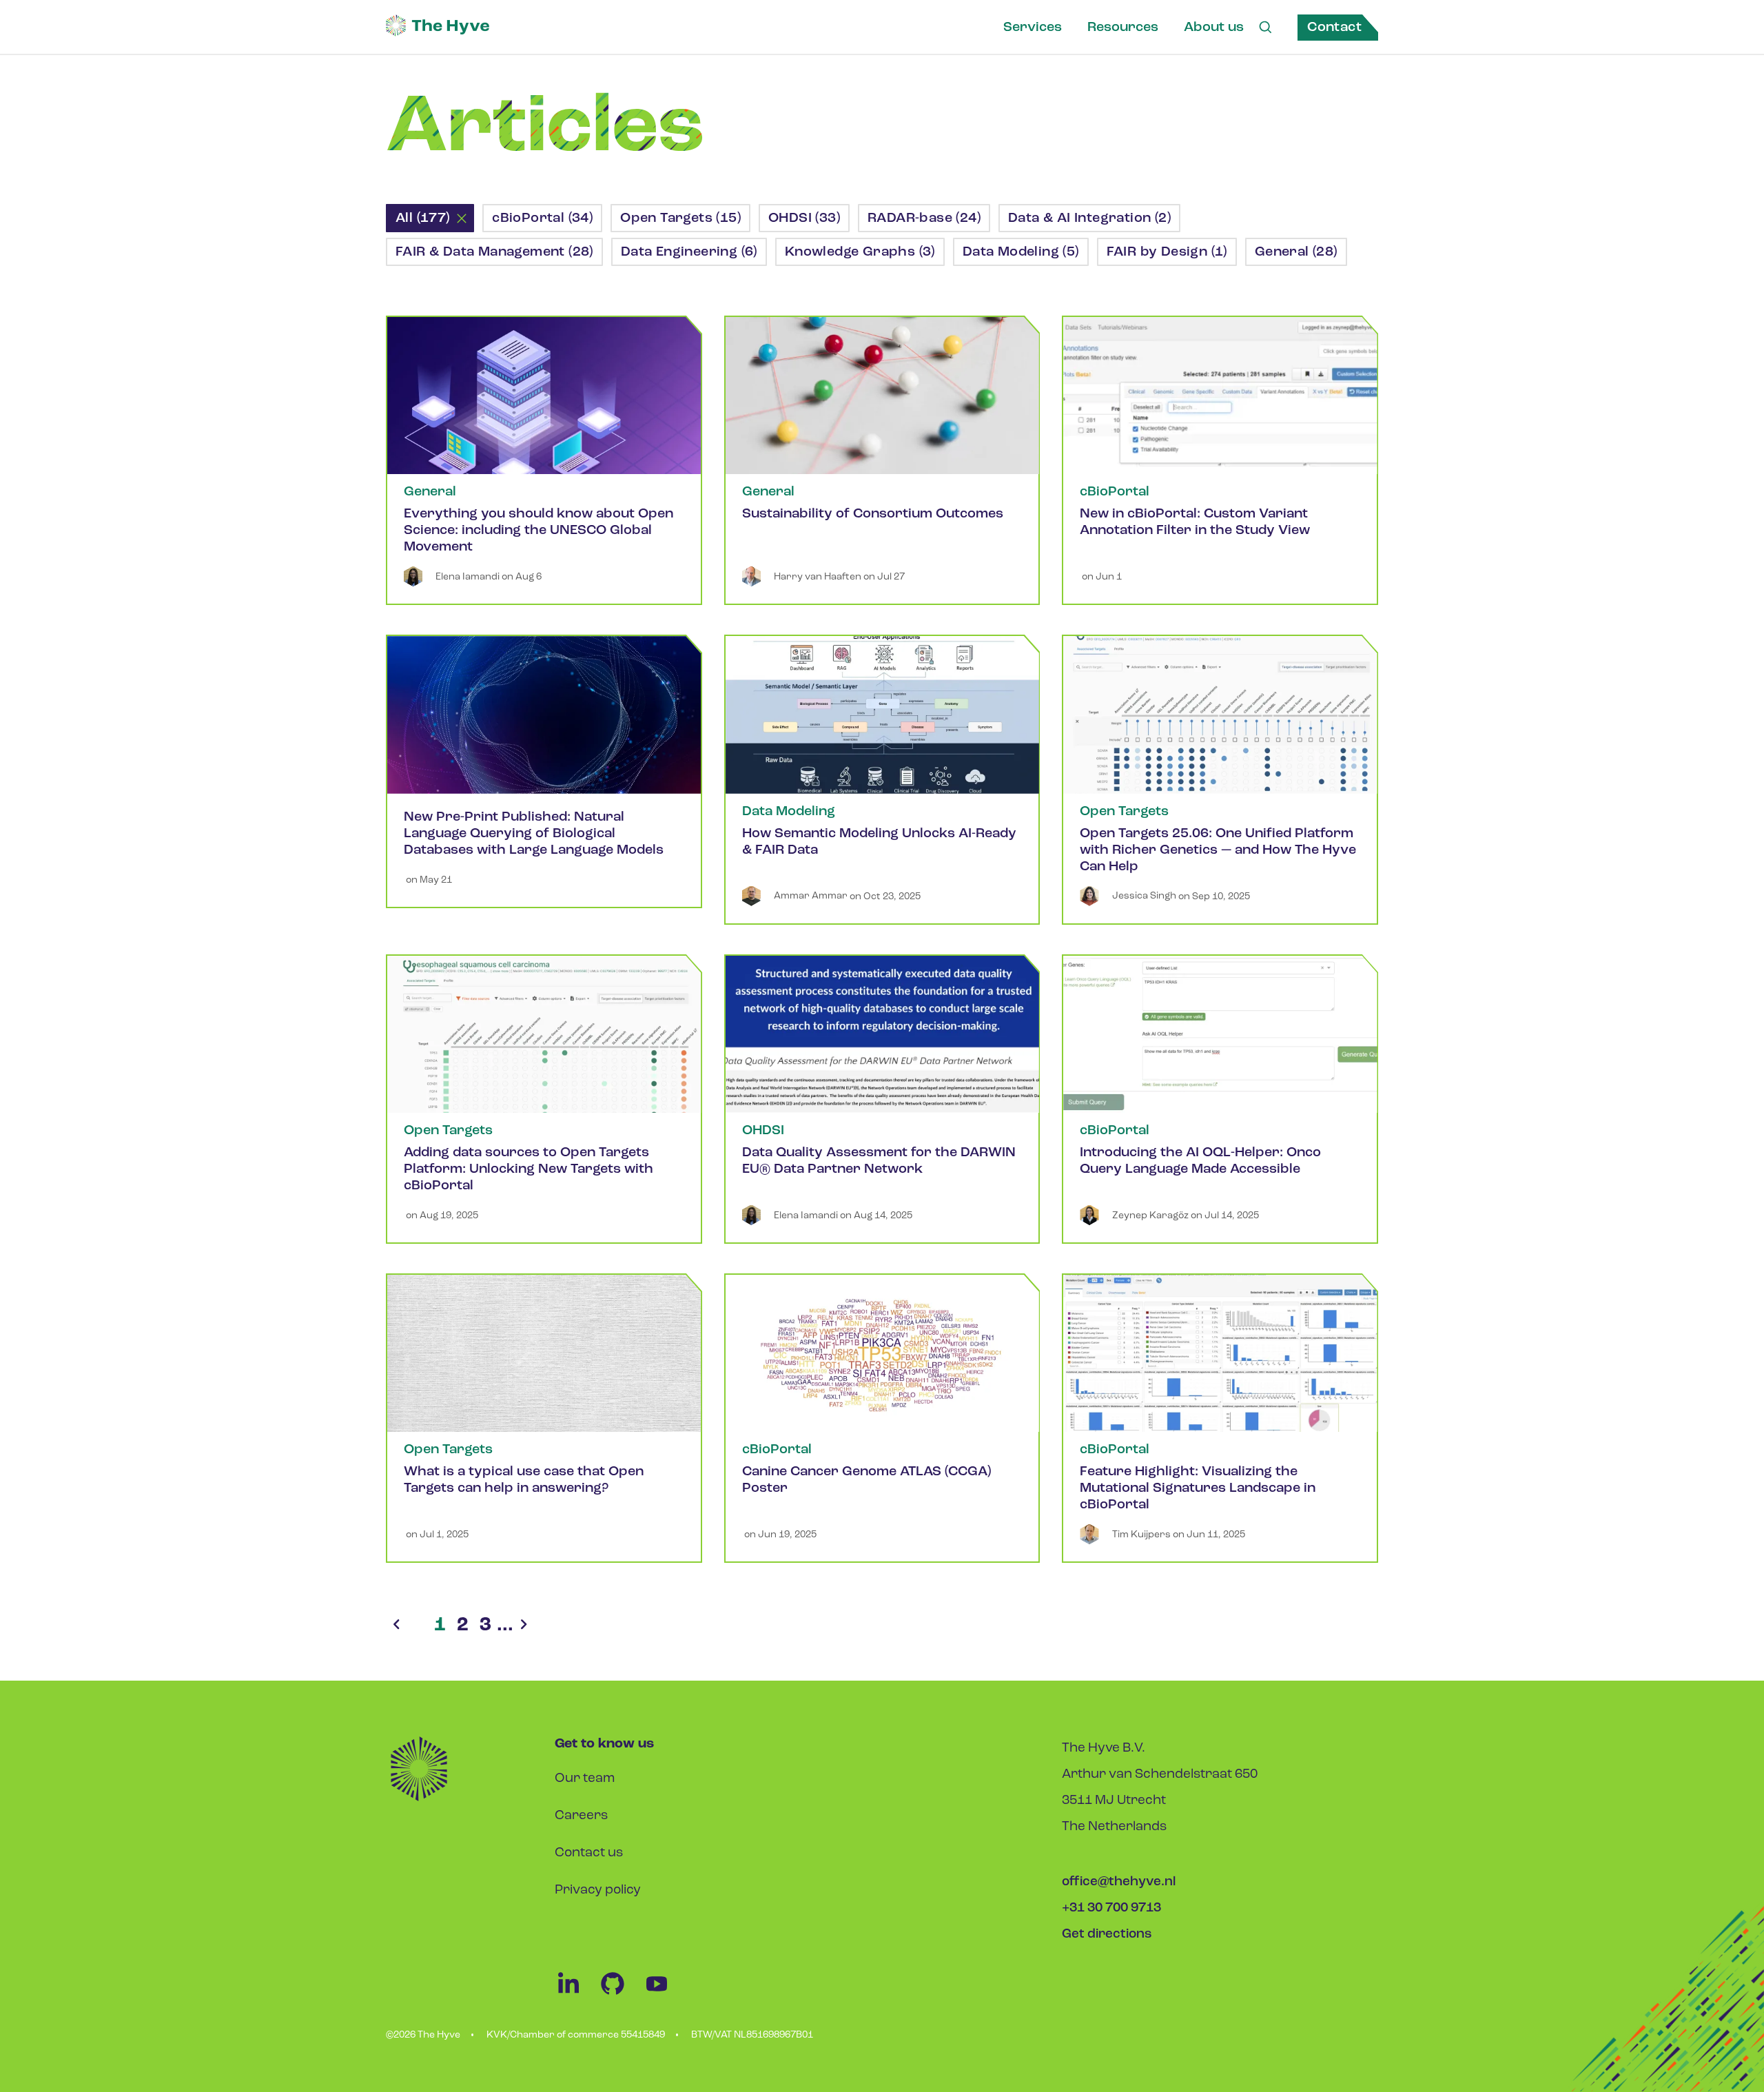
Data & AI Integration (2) (1089, 218)
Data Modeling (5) (1021, 252)
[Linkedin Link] (577, 1994)
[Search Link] (1265, 28)
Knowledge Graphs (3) (860, 252)
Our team (585, 1779)
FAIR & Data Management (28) (494, 252)
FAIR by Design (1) (1167, 252)
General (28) (1296, 252)
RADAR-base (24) (924, 218)
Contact (1334, 28)
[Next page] (524, 1626)
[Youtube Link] (664, 1994)
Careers (581, 1816)
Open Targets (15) (680, 218)
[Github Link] (621, 1994)
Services (1033, 28)
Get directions (1107, 1935)
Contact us (589, 1853)
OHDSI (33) (804, 218)
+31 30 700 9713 (1111, 1908)
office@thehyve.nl (1119, 1882)
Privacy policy (598, 1890)
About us (1214, 28)
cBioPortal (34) (542, 218)
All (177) (423, 218)
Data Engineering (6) (689, 252)
